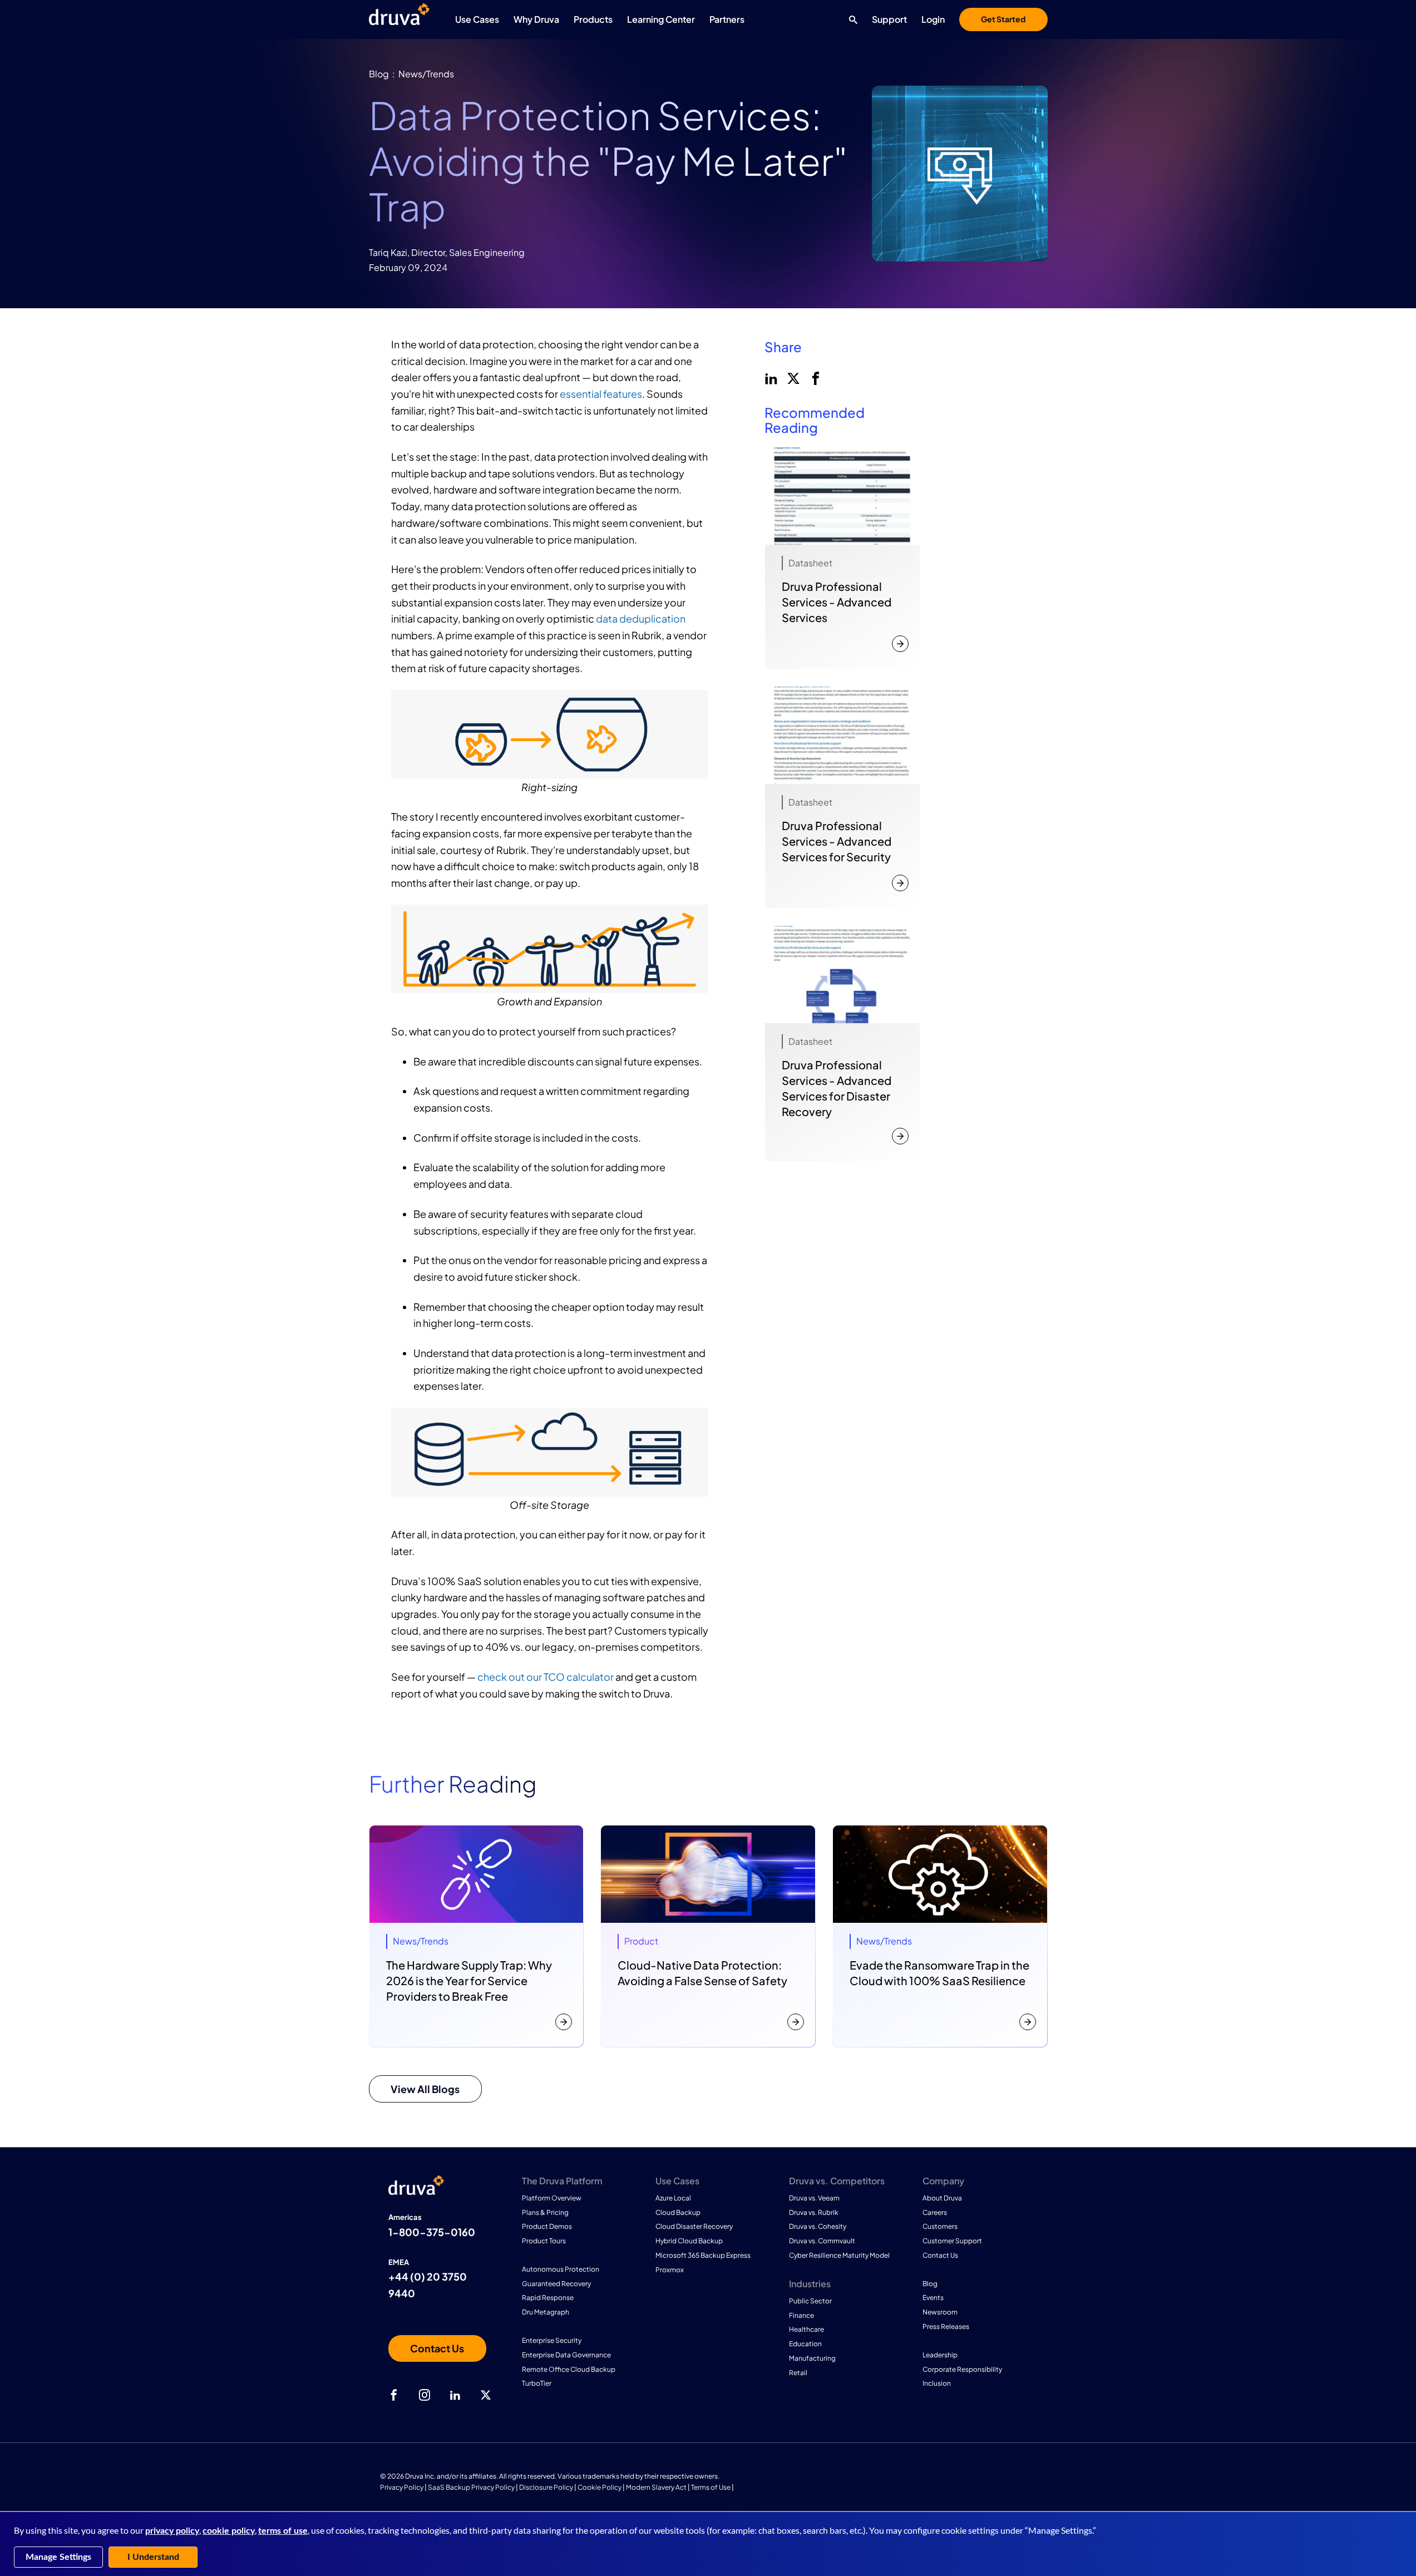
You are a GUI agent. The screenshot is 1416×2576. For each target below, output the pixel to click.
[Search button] (850, 19)
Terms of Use (711, 2487)
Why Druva (536, 19)
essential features (601, 394)
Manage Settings (58, 2557)
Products (593, 19)
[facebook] (815, 377)
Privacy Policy (402, 2487)
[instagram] (425, 2395)
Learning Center (661, 19)
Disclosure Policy (546, 2487)
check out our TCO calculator (546, 1677)
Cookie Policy (600, 2487)
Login (933, 19)
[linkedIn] (770, 377)
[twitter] (792, 377)
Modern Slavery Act (656, 2487)
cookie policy (229, 2531)
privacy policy (172, 2531)
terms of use (283, 2531)
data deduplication (641, 618)
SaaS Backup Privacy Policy (471, 2487)
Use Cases (477, 19)
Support (889, 19)
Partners (727, 19)
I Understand (153, 2557)
